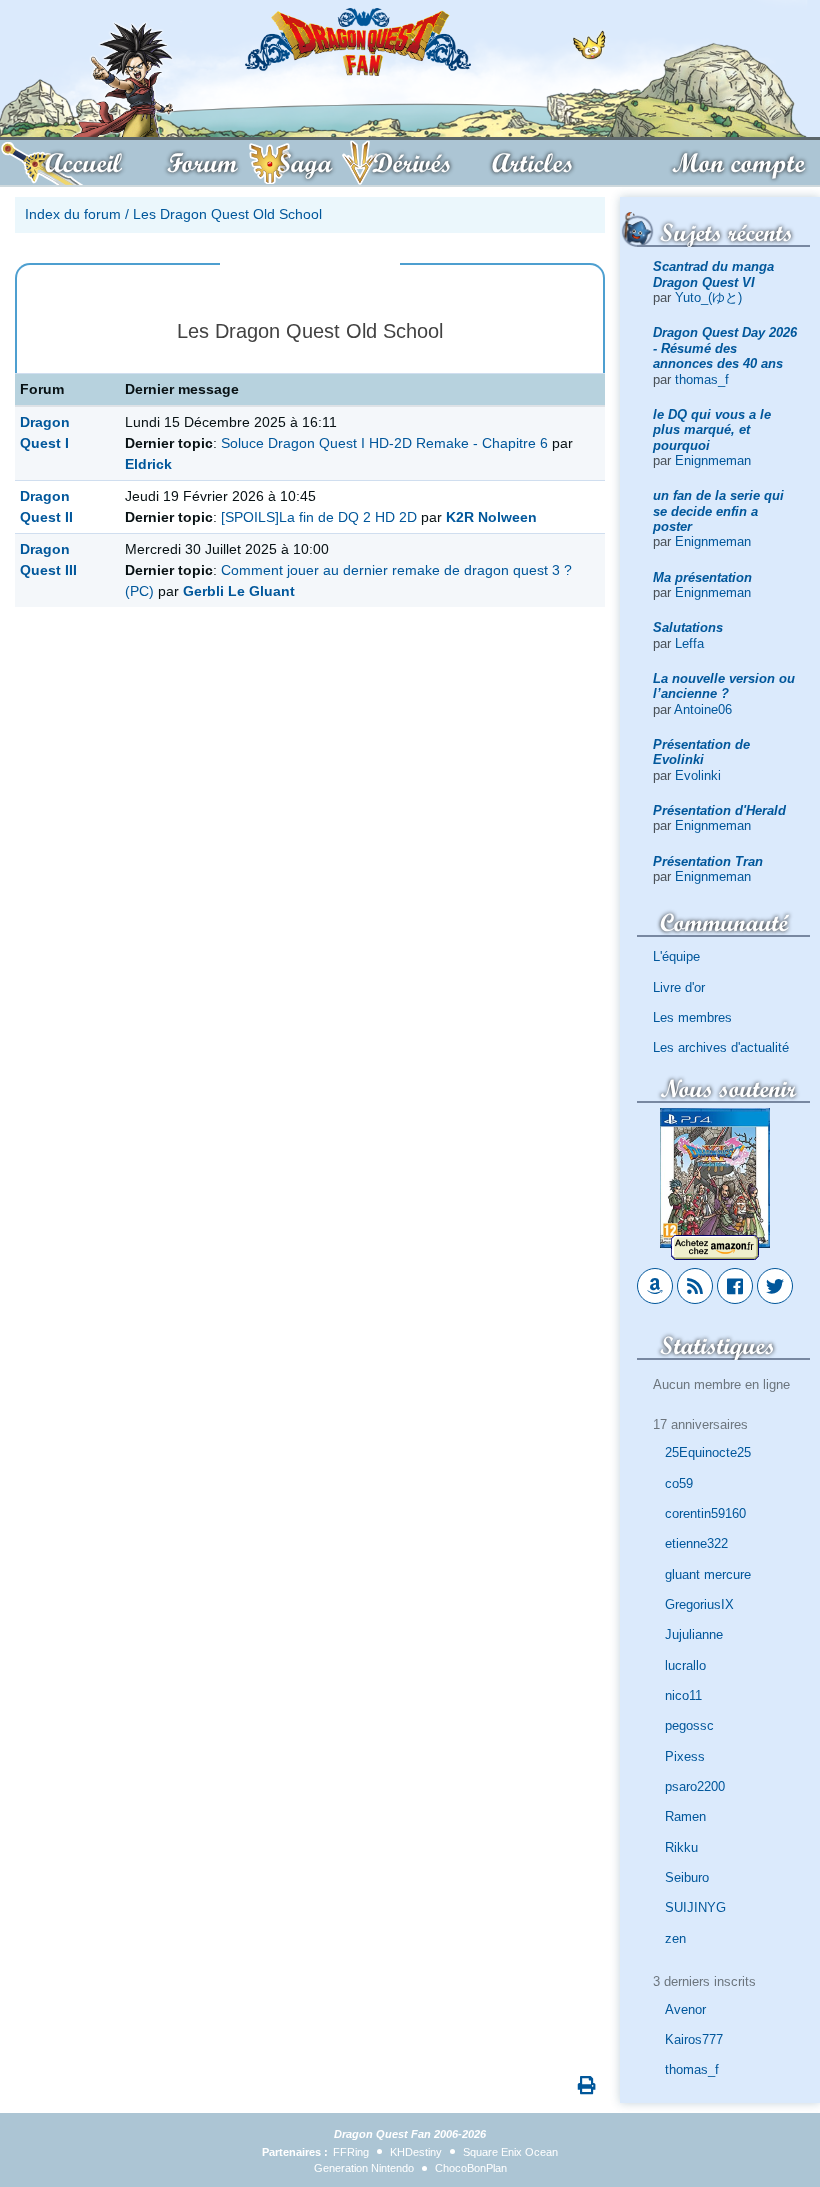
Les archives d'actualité (721, 1047)
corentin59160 (705, 1513)
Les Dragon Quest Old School (227, 214)
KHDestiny (416, 2152)
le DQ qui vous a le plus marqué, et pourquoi (712, 430)
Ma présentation (702, 577)
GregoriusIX (699, 1604)
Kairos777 (694, 2039)
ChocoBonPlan (471, 2168)
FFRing (351, 2152)
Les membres (692, 1017)
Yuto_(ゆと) (708, 297)
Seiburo (687, 1877)
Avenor (685, 2009)
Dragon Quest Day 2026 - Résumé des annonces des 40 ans (725, 348)
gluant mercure (708, 1574)
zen (675, 1938)
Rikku (681, 1847)
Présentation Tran (708, 861)
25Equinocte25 (708, 1452)
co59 (679, 1483)
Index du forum (73, 214)
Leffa (689, 643)
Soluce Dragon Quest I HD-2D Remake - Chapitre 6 (384, 443)
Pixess (685, 1756)
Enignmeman (713, 460)
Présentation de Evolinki (701, 752)
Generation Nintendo (364, 2168)
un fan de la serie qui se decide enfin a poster (718, 511)
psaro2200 (695, 1786)
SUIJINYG (695, 1907)
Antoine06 (703, 709)
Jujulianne (694, 1634)
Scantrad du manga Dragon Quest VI (713, 274)
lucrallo (685, 1665)
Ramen (685, 1816)
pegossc (689, 1725)
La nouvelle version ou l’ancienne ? (724, 686)
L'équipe (676, 956)
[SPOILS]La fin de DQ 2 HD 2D (321, 517)
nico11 (683, 1695)
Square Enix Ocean (510, 2152)
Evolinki (698, 775)
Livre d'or (679, 987)
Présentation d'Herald (719, 810)
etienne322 (696, 1543)
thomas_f (702, 379)
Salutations (688, 627)
